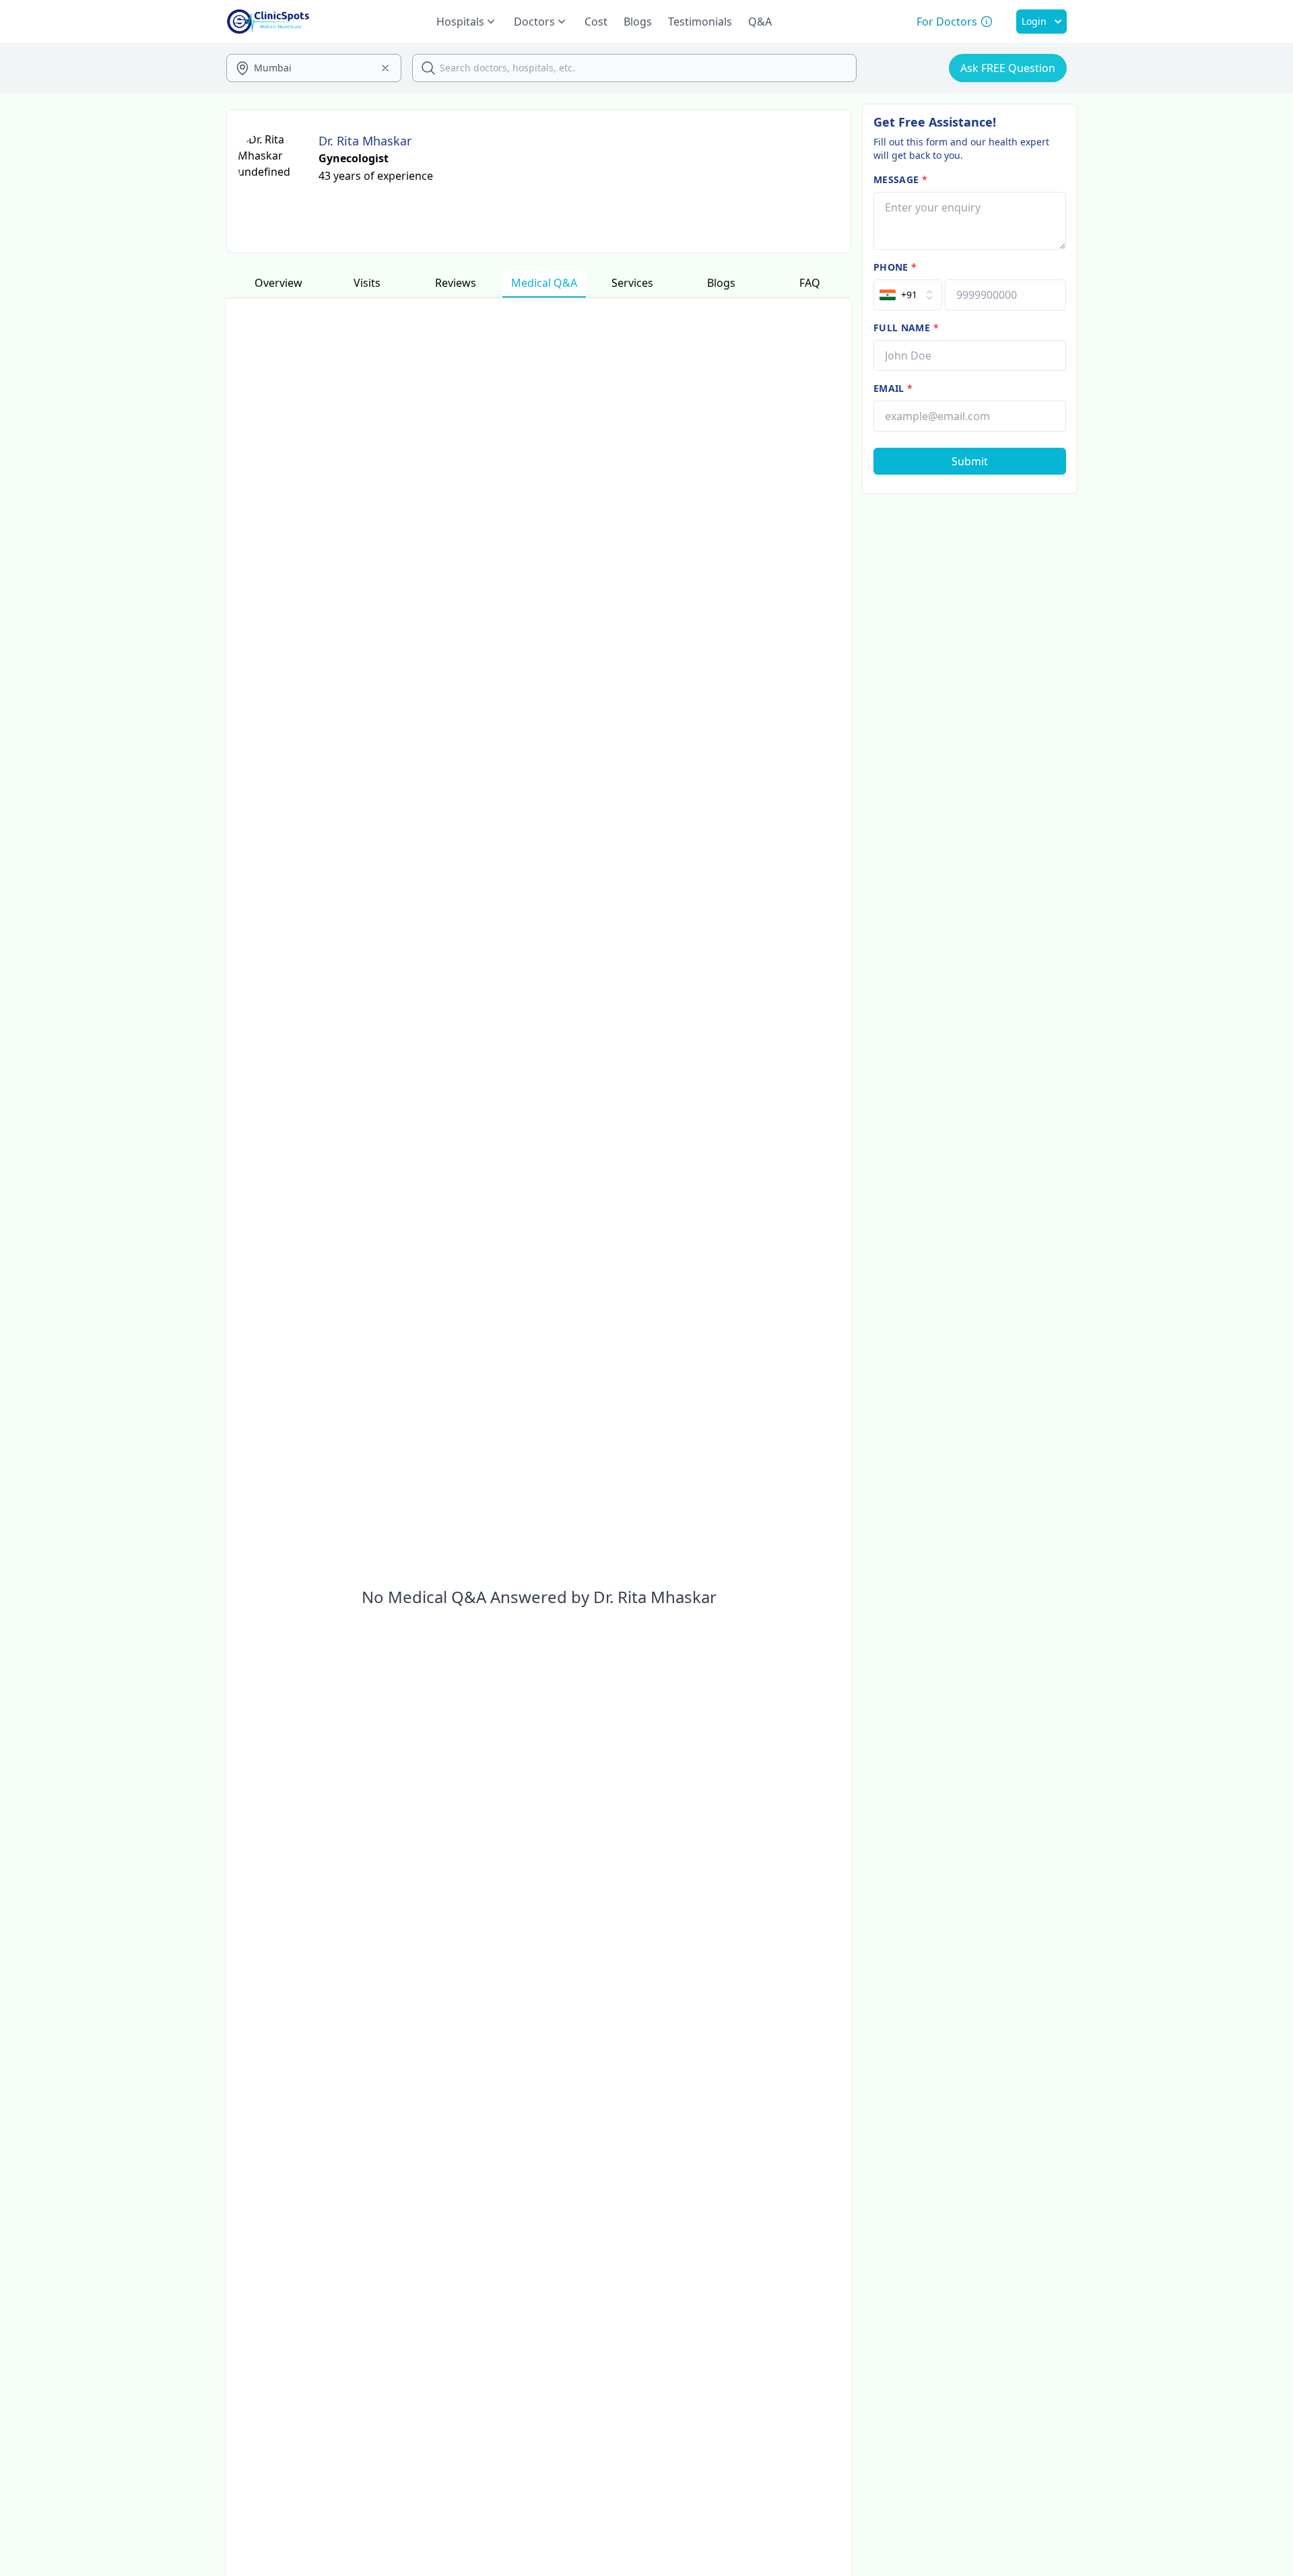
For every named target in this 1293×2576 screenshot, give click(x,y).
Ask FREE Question (1008, 68)
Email (893, 388)
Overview (278, 283)
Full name (906, 328)
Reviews (456, 283)
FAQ (810, 283)
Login (1034, 21)
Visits (367, 283)
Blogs (638, 22)
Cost (596, 22)
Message (900, 179)
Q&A (760, 22)
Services (632, 283)
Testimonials (700, 22)
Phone (895, 267)
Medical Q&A (544, 283)
